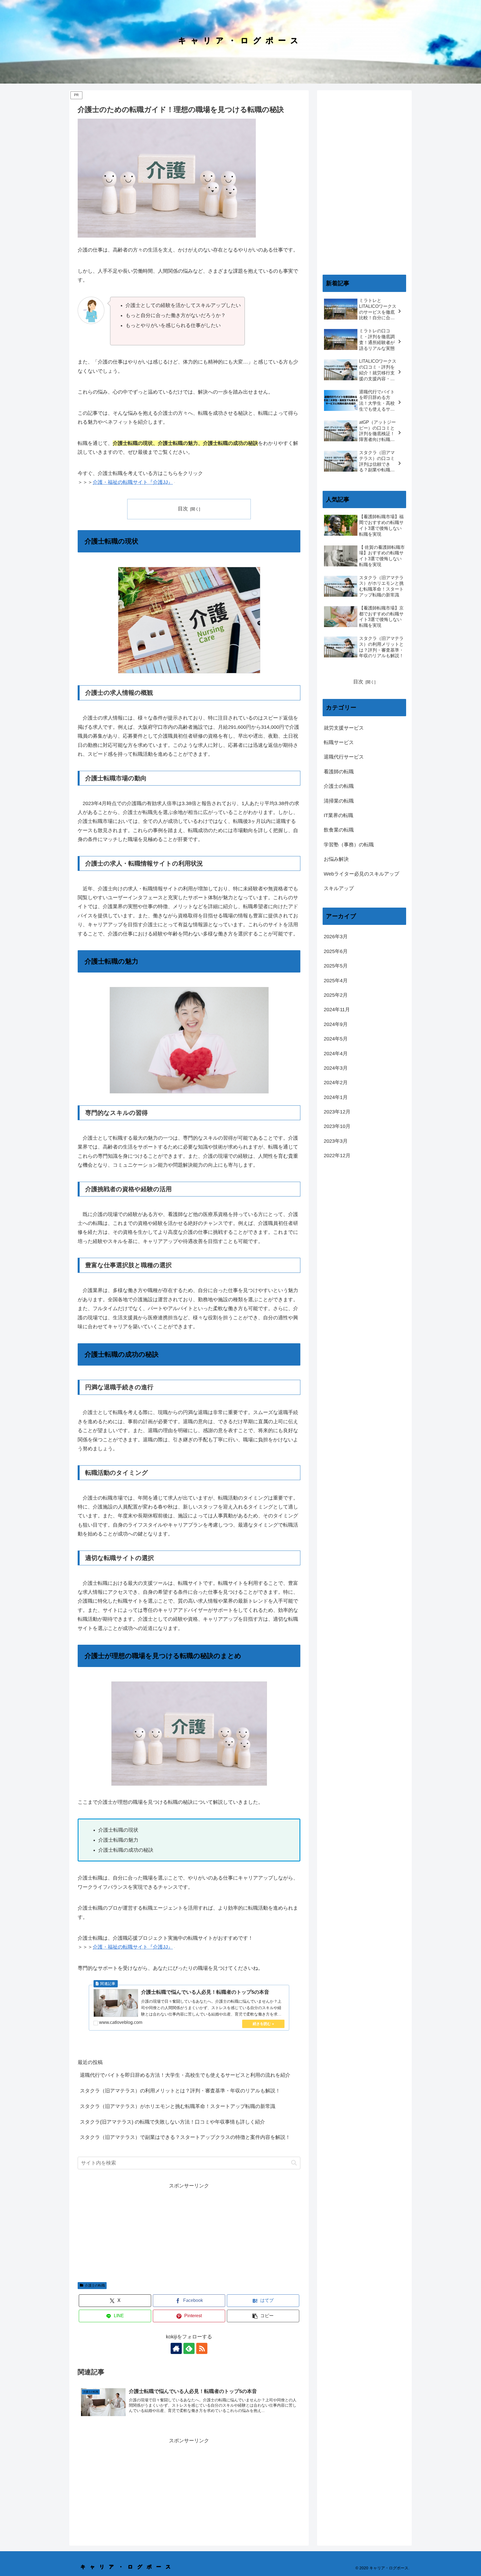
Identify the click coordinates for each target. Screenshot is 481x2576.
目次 (183, 509)
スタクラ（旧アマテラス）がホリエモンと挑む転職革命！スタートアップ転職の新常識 (178, 2106)
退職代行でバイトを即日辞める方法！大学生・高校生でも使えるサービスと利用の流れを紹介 (185, 2075)
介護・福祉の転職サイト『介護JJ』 (133, 482)
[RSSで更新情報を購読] (202, 2348)
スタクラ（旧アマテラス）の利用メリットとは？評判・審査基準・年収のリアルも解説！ (180, 2091)
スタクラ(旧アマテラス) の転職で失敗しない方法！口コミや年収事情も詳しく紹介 (172, 2122)
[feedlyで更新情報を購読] (189, 2348)
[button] (294, 2163)
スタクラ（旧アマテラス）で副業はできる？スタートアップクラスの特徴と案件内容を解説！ (185, 2137)
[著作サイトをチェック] (176, 2348)
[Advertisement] (189, 2229)
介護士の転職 (95, 2285)
